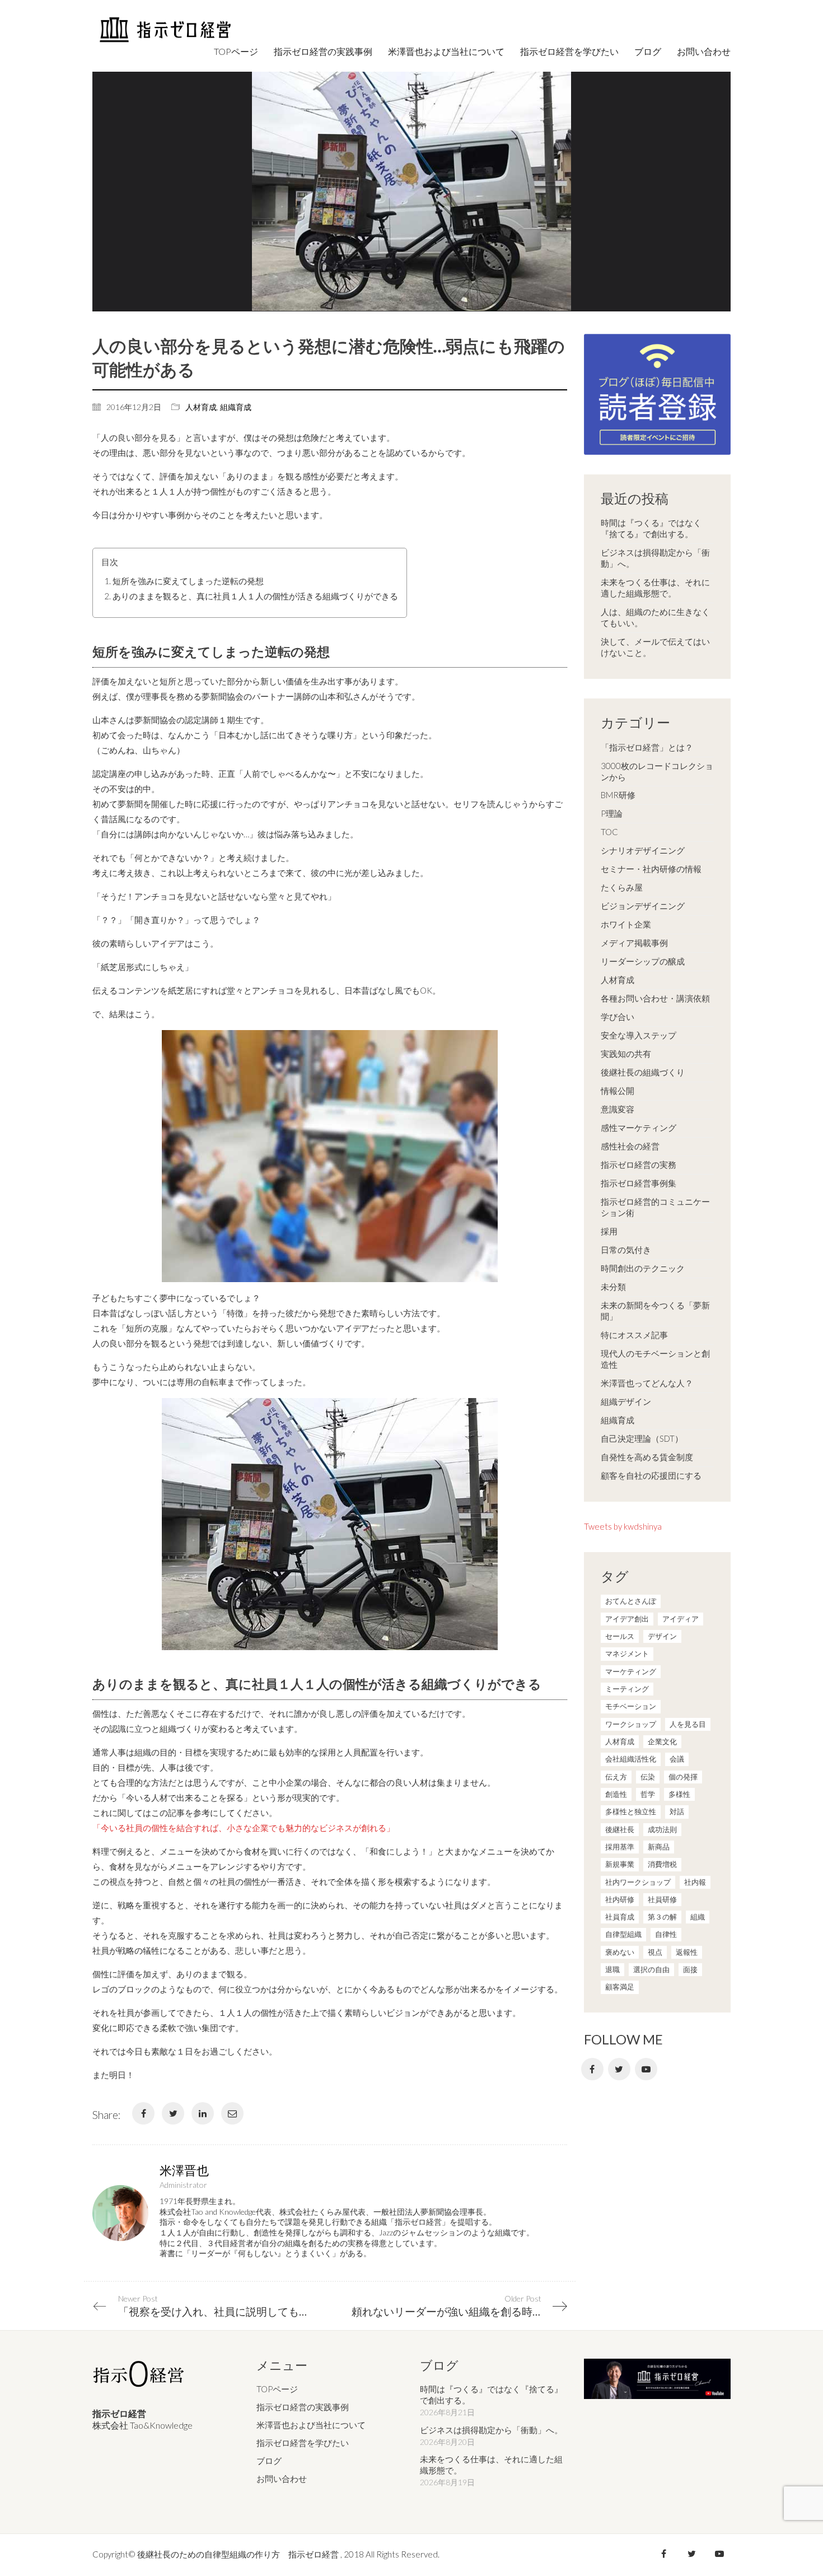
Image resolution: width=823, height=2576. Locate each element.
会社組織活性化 (631, 1759)
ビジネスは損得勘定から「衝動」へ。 (655, 558)
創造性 (616, 1794)
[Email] (232, 2113)
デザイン (662, 1636)
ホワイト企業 (626, 924)
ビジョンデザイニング (643, 906)
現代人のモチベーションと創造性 (655, 1359)
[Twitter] (173, 2113)
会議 (677, 1759)
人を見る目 (688, 1724)
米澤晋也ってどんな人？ (647, 1383)
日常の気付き (626, 1250)
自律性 (666, 1934)
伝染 (648, 1777)
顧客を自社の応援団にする (651, 1475)
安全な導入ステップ (639, 1035)
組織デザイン (626, 1401)
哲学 (648, 1794)
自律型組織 (623, 1934)
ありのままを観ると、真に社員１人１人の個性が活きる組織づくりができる (255, 596)
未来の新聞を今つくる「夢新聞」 (655, 1311)
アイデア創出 (627, 1619)
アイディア (681, 1619)
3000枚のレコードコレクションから (657, 771)
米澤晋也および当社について (311, 2425)
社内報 (695, 1882)
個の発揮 (683, 1777)
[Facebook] (143, 2113)
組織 (698, 1917)
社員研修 (662, 1899)
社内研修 (620, 1899)
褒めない (620, 1952)
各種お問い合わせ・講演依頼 (655, 998)
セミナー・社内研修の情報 (651, 869)
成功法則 (662, 1829)
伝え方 (616, 1777)
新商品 (659, 1847)
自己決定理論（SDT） (642, 1438)
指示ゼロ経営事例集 (639, 1183)
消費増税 (662, 1864)
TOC (609, 832)
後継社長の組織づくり (643, 1072)
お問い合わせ (282, 2479)
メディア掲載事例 (634, 943)
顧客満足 (620, 1987)
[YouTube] (646, 2069)
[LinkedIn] (203, 2113)
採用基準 (620, 1847)
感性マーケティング (639, 1128)
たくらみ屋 (622, 887)
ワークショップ (631, 1724)
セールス (620, 1636)
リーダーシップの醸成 (643, 961)
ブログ (269, 2461)
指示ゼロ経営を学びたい (303, 2443)
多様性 (679, 1794)
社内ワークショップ (638, 1882)
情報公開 (618, 1091)
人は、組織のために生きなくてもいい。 (655, 617)
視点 (655, 1952)
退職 (612, 1969)
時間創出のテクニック (643, 1268)
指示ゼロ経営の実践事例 (303, 2407)
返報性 (687, 1952)
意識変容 (618, 1109)
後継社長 (620, 1829)
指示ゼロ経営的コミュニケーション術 (655, 1207)
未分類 (613, 1287)
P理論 (612, 813)
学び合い (618, 1017)
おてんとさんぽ (631, 1601)
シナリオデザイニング (643, 850)
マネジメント (627, 1653)
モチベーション (631, 1706)
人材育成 (201, 407)
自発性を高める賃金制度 (647, 1457)
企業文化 (662, 1741)
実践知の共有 (626, 1054)
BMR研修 (618, 795)
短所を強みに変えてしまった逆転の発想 (188, 581)
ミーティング (627, 1689)
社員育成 (620, 1917)
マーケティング (631, 1671)
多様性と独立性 (631, 1811)
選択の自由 (651, 1969)
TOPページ (277, 2389)
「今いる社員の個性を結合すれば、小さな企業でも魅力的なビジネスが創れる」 (244, 1828)
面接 (690, 1969)
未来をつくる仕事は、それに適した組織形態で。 (655, 588)
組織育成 (236, 407)
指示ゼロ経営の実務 (639, 1164)
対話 (677, 1811)
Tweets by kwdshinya (623, 1526)
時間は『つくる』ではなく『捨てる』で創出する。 (651, 528)
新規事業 (620, 1864)
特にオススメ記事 (634, 1335)
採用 (609, 1231)
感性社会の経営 (630, 1146)
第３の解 (662, 1917)
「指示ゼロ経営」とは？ (647, 747)
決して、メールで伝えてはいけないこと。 (655, 647)
